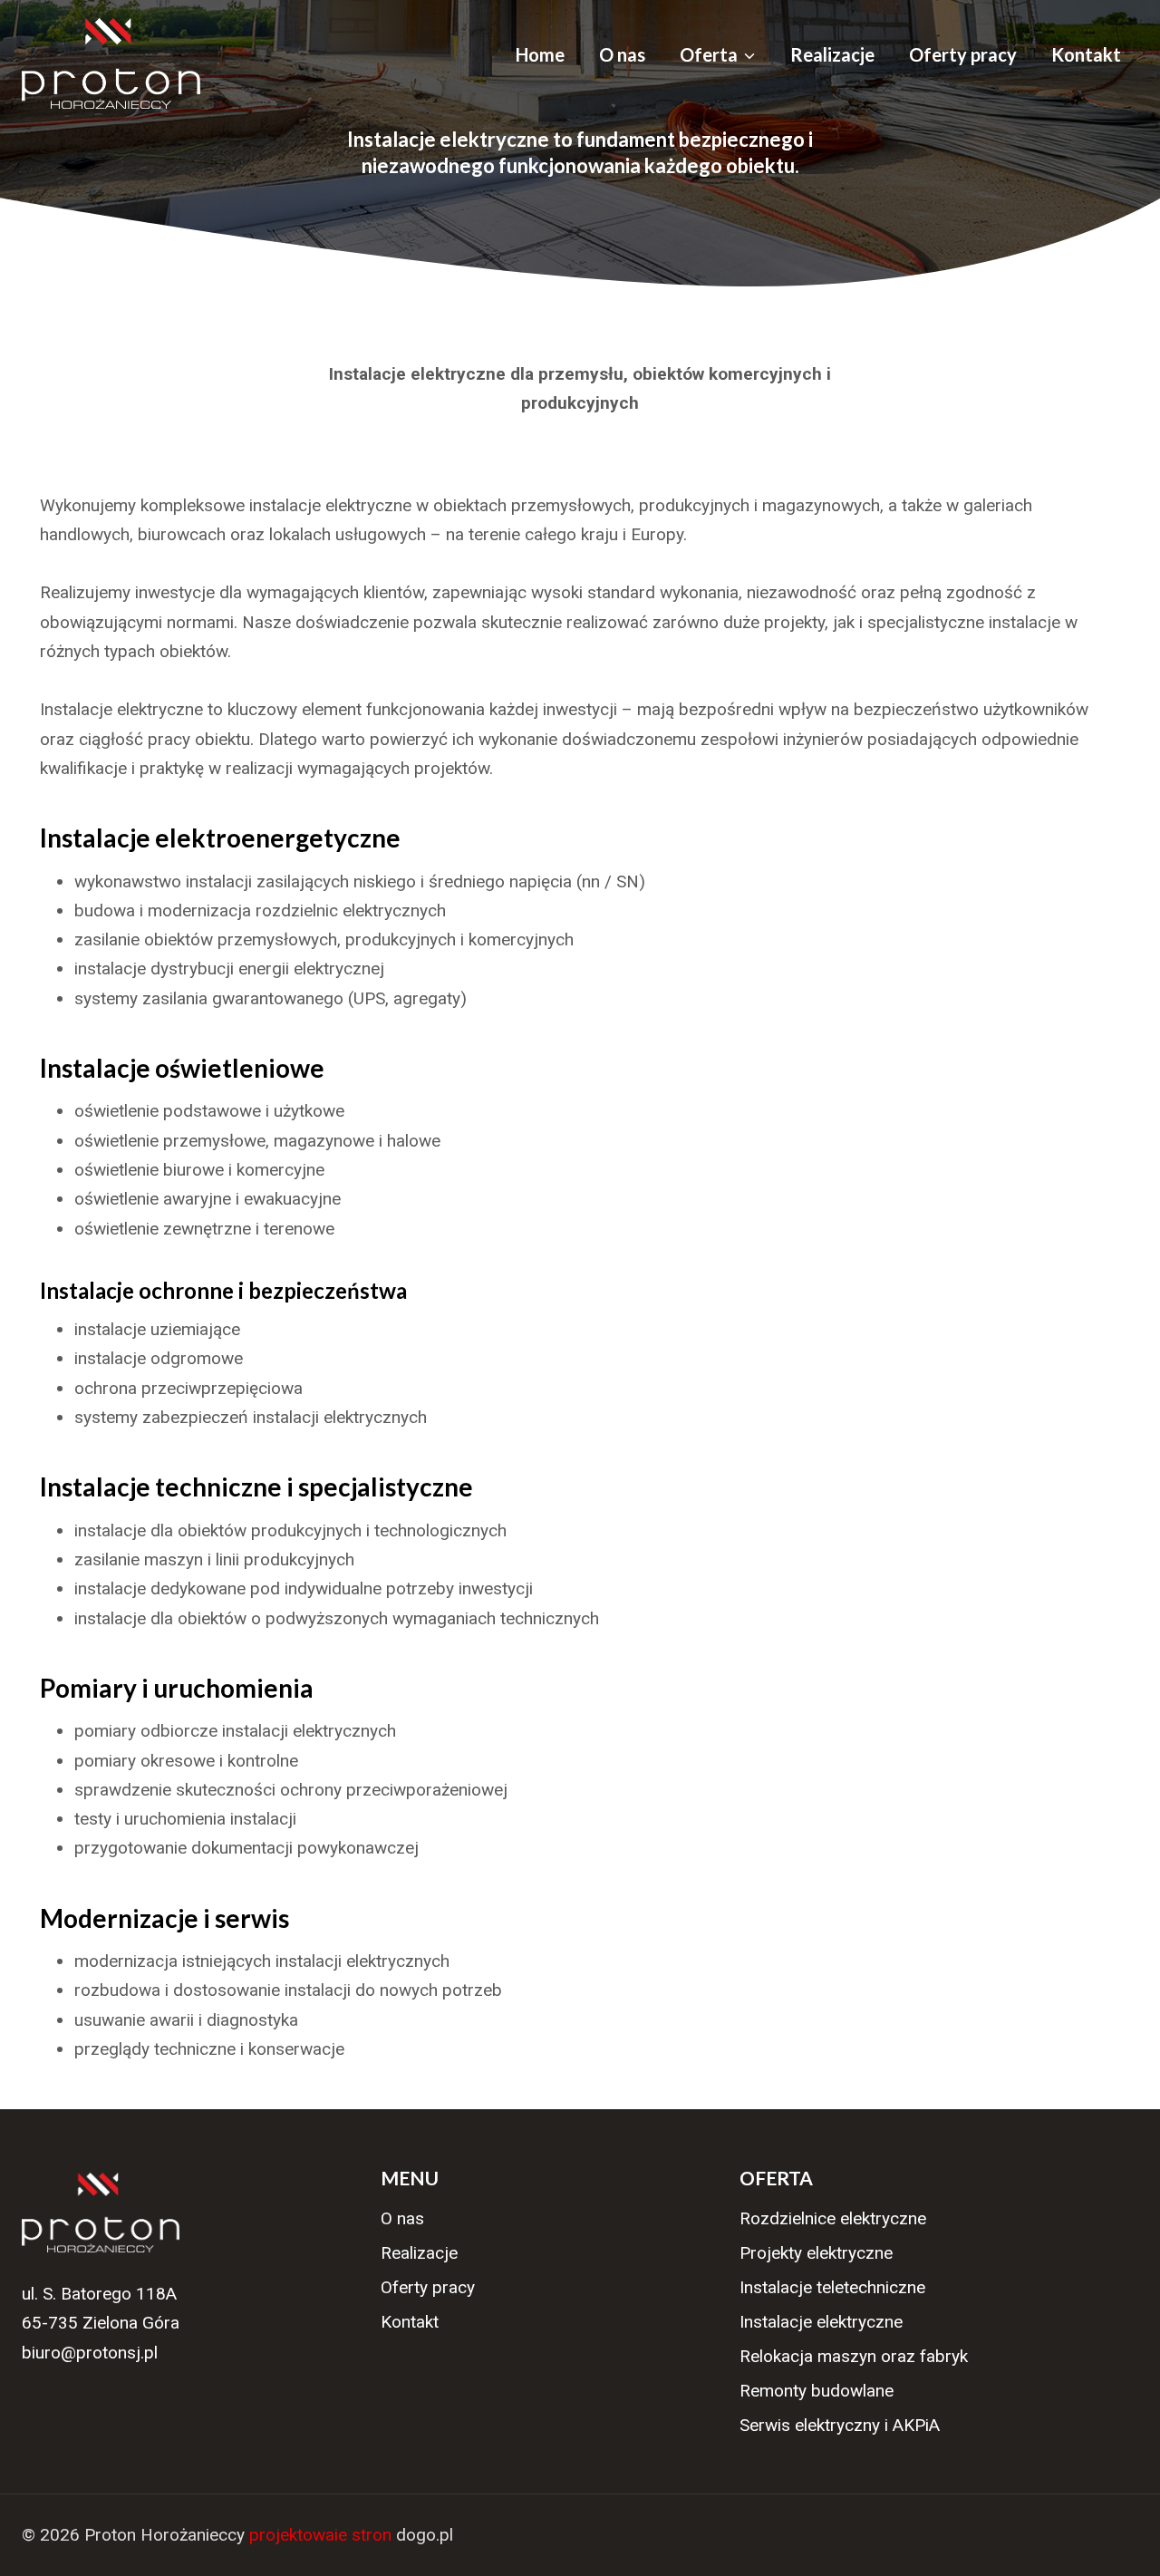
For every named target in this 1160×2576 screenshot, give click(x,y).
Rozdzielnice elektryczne (833, 2218)
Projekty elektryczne (816, 2253)
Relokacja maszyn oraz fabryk (854, 2356)
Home (540, 54)
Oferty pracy (963, 54)
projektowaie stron (320, 2535)
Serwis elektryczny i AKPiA (840, 2425)
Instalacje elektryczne (821, 2322)
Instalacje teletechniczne (832, 2287)
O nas (622, 54)
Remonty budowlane (817, 2391)
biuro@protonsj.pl (90, 2353)
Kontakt (1086, 54)
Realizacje (832, 54)
